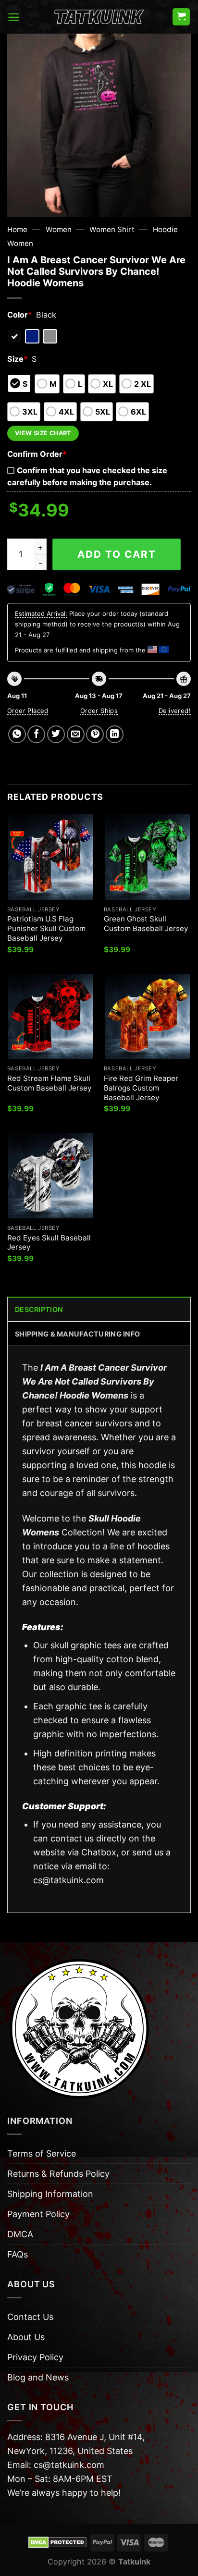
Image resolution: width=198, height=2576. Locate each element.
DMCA (20, 2234)
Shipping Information (50, 2194)
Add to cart (117, 554)
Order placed (28, 711)
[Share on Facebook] (36, 734)
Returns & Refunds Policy (58, 2174)
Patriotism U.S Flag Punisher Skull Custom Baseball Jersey (46, 928)
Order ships (99, 711)
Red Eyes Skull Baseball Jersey (49, 1243)
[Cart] (181, 17)
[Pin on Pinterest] (95, 734)
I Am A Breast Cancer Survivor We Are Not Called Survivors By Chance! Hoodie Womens (94, 1381)
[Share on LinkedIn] (115, 734)
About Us (26, 2337)
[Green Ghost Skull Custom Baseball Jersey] (147, 857)
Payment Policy (38, 2214)
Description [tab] (39, 1309)
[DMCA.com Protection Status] (57, 2542)
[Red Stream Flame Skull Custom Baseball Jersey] (51, 1016)
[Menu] (14, 17)
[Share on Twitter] (56, 734)
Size (18, 359)
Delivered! (175, 711)
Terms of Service (42, 2153)
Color (20, 315)
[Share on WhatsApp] (17, 734)
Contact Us (30, 2317)
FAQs (18, 2254)
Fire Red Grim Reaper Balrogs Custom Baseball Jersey (141, 1088)
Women (59, 229)
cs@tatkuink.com (68, 1880)
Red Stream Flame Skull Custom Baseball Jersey (49, 1083)
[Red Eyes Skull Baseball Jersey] (51, 1176)
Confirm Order (37, 454)
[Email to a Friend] (76, 734)
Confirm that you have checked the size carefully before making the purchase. (87, 476)
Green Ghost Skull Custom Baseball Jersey (146, 924)
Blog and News (38, 2377)
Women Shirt (112, 229)
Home (17, 229)
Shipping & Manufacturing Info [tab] (77, 1334)
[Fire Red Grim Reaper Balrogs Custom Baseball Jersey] (147, 1016)
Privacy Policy (35, 2357)
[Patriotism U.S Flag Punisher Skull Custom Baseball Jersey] (51, 857)
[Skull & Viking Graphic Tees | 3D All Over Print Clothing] (99, 17)
